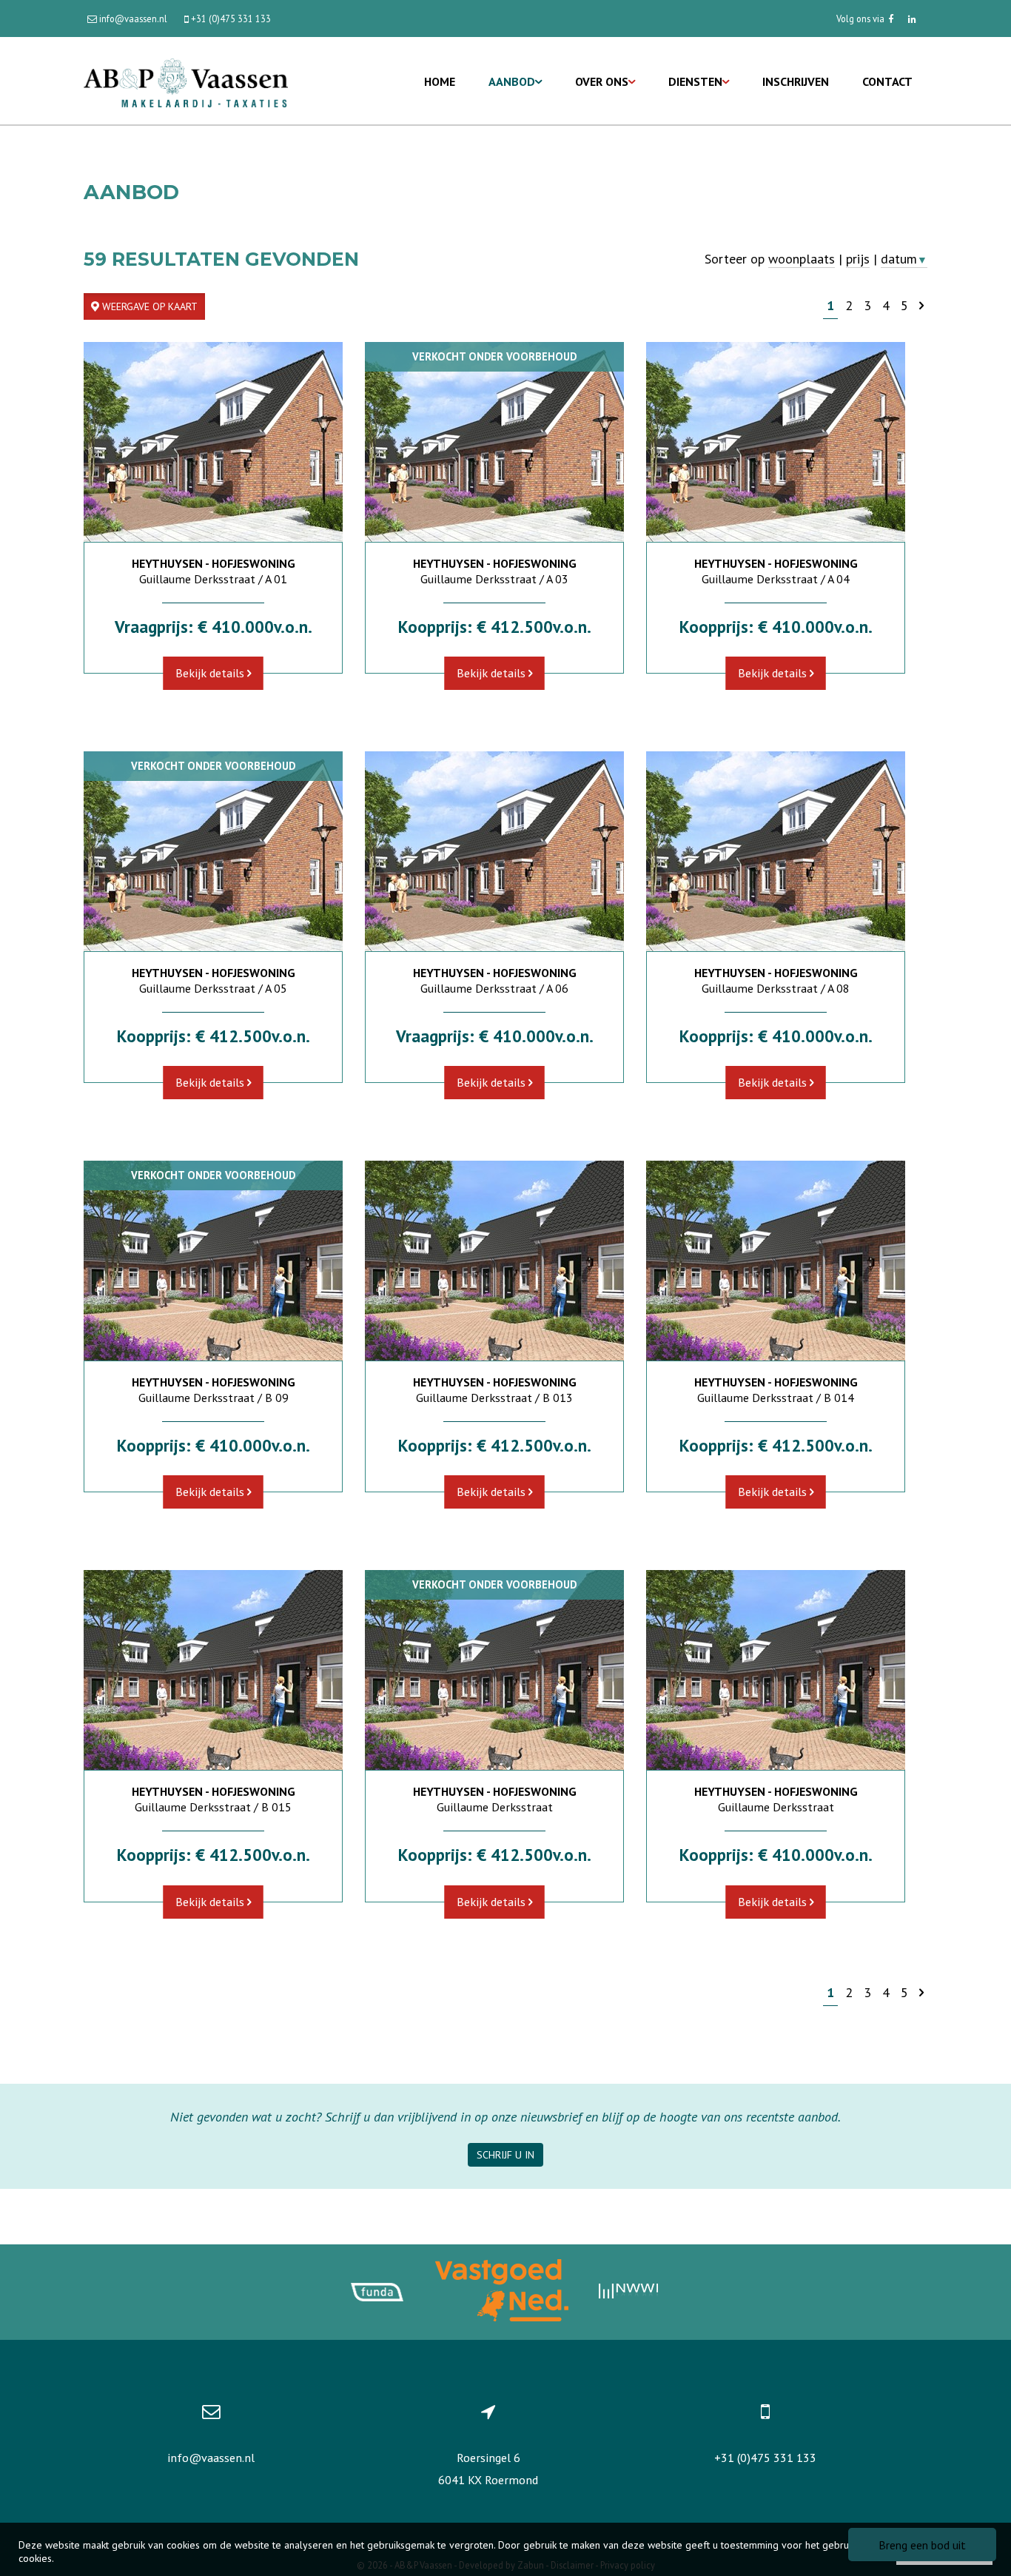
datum (904, 259)
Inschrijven (796, 81)
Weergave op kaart (148, 306)
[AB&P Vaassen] (186, 81)
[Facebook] (891, 19)
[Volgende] (921, 305)
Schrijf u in (505, 2155)
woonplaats (802, 259)
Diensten (695, 81)
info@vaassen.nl (211, 2458)
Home (440, 81)
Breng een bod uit (922, 2545)
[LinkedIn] (912, 19)
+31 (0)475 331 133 (765, 2458)
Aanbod (512, 81)
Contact (887, 81)
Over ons (602, 81)
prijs (858, 259)
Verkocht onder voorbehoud (494, 356)
